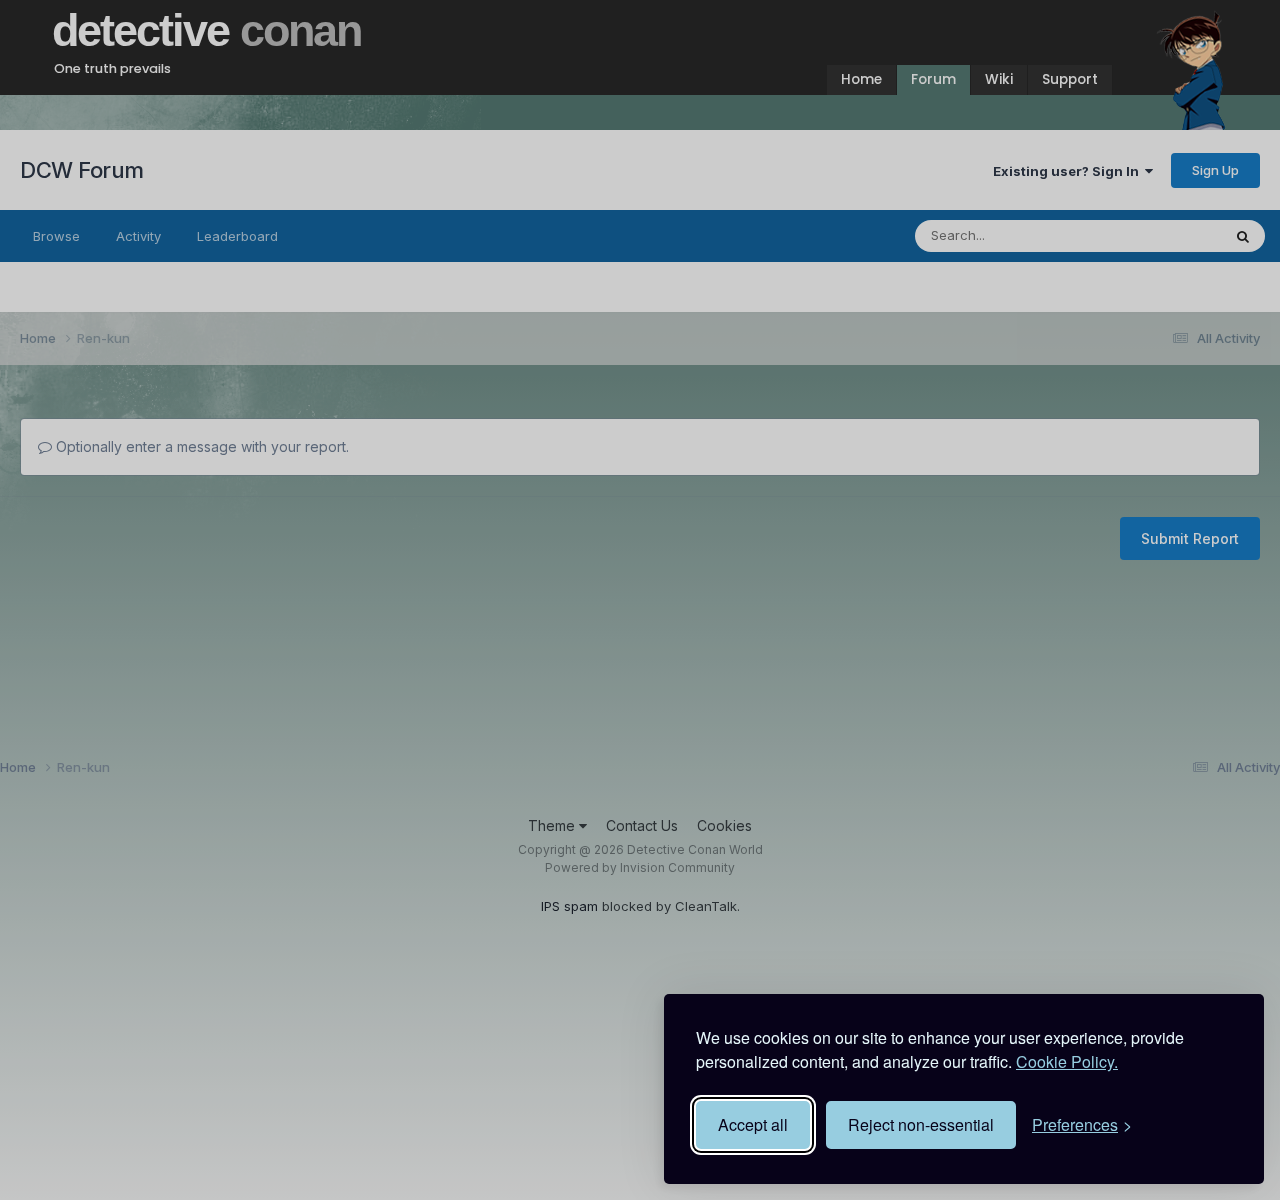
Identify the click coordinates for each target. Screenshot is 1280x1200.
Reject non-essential (921, 1124)
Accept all (753, 1124)
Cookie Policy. (1067, 1061)
